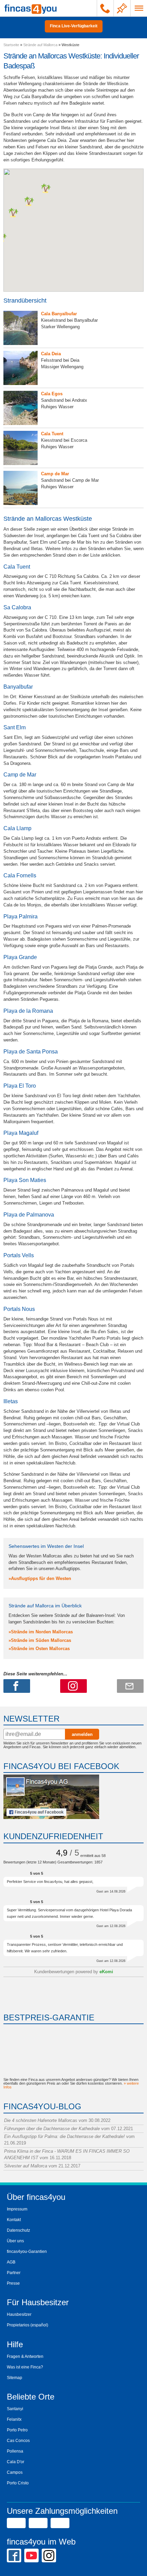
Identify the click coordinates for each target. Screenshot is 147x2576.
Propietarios (18, 2325)
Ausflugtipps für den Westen (41, 1578)
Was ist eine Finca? (25, 2367)
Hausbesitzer (19, 2314)
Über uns (15, 2241)
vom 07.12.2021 (69, 2129)
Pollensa (15, 2451)
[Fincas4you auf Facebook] (51, 1817)
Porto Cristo (18, 2483)
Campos (15, 2472)
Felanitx (14, 2419)
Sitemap (15, 2378)
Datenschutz (18, 2230)
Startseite (11, 45)
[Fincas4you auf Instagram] (49, 2555)
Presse (13, 2283)
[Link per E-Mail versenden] (130, 1686)
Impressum (17, 2209)
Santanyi (15, 2409)
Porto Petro (17, 2430)
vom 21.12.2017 (42, 2166)
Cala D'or (16, 2462)
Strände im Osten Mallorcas (40, 1649)
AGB (11, 2262)
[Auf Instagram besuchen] (73, 1686)
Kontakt (14, 2220)
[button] (13, 213)
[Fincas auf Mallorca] (31, 8)
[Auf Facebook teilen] (17, 1686)
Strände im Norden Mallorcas (42, 1632)
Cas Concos (18, 2441)
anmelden (82, 1734)
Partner (14, 2273)
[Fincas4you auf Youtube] (31, 2555)
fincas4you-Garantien (27, 2252)
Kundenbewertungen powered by (74, 1972)
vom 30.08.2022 (57, 2120)
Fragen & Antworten (25, 2356)
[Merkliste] (122, 8)
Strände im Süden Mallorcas (41, 1640)
